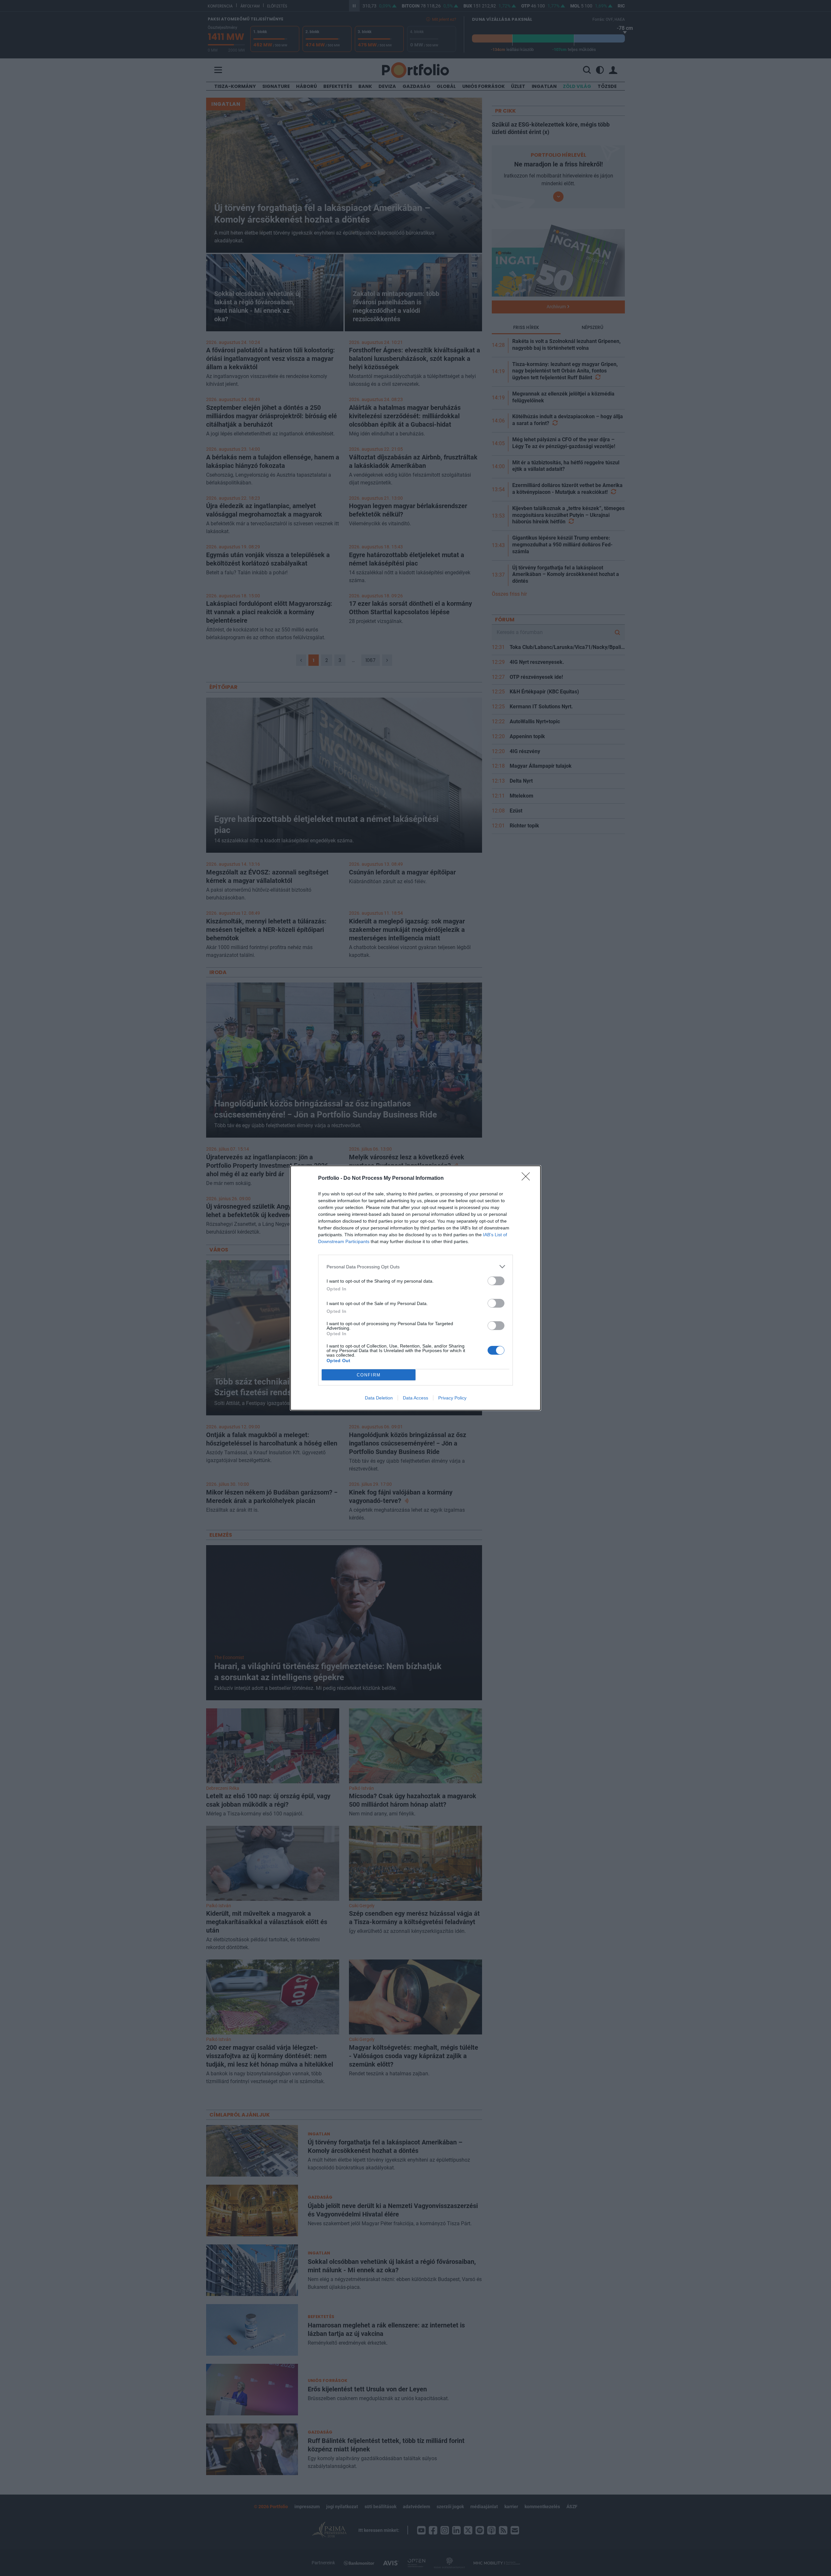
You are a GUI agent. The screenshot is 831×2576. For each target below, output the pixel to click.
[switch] (496, 1281)
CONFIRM (369, 1375)
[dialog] (415, 1288)
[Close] (528, 1178)
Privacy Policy (452, 1398)
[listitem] (415, 1267)
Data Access (415, 1398)
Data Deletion (379, 1398)
